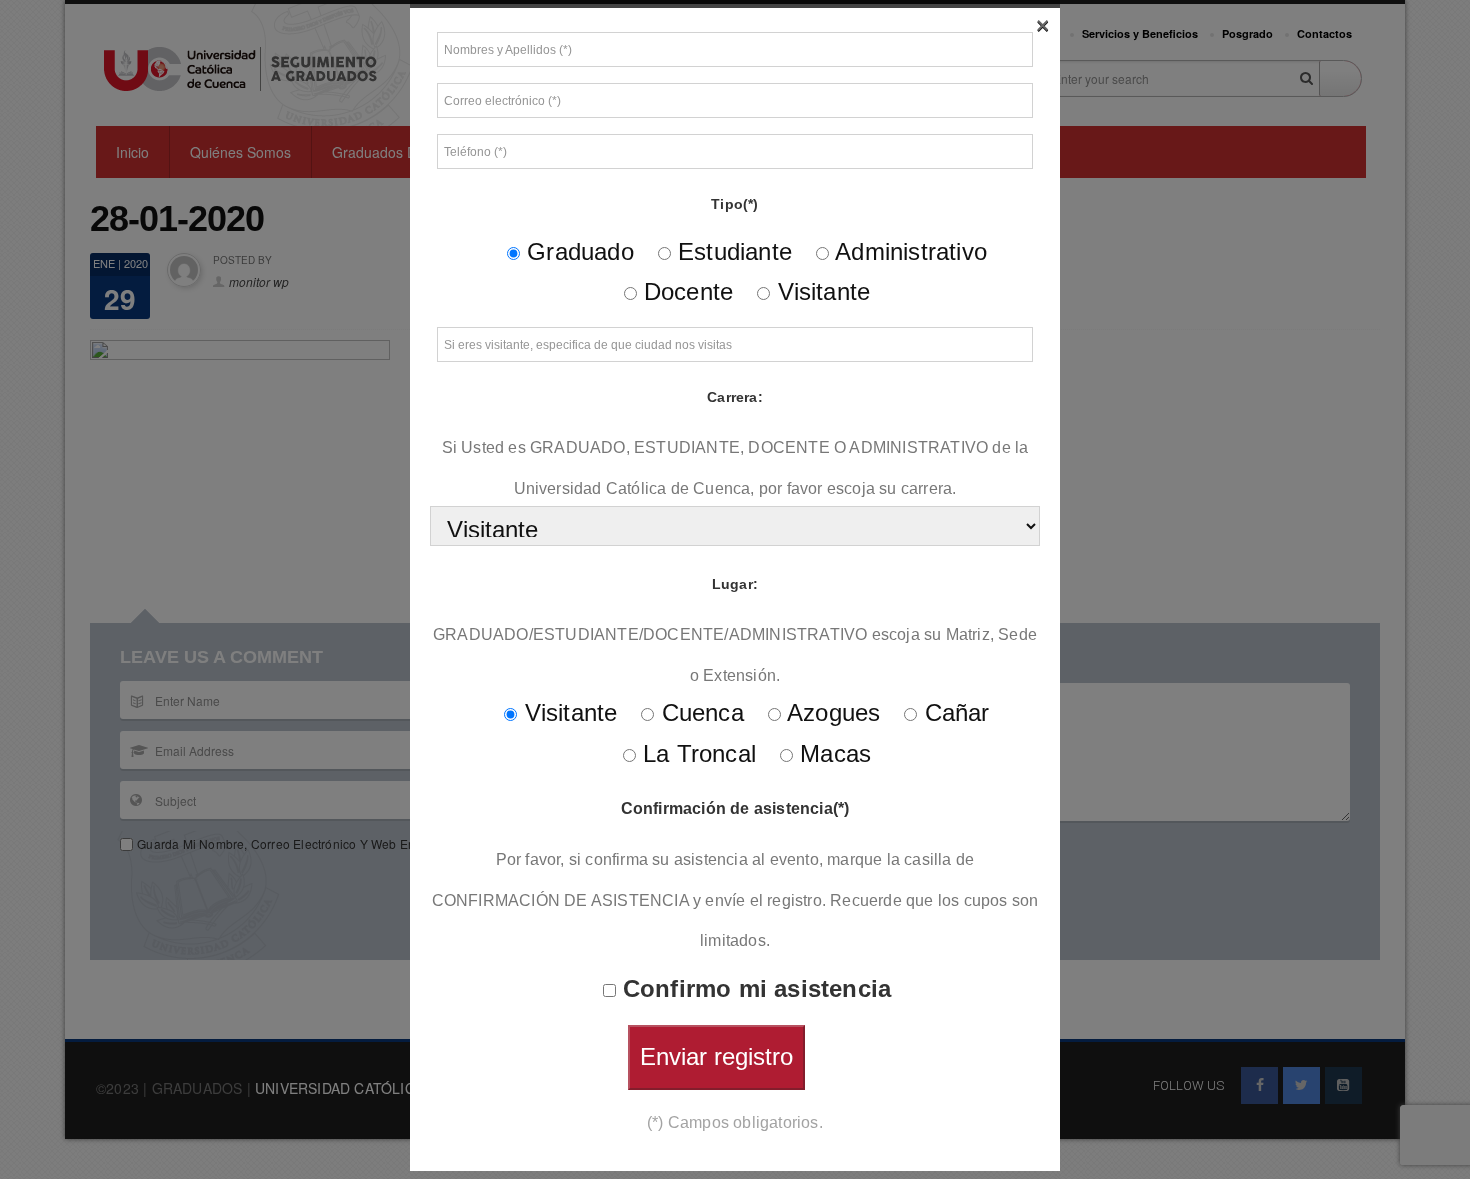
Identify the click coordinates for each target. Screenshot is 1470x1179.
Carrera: (735, 397)
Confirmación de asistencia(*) (735, 808)
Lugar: (735, 584)
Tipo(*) (734, 204)
